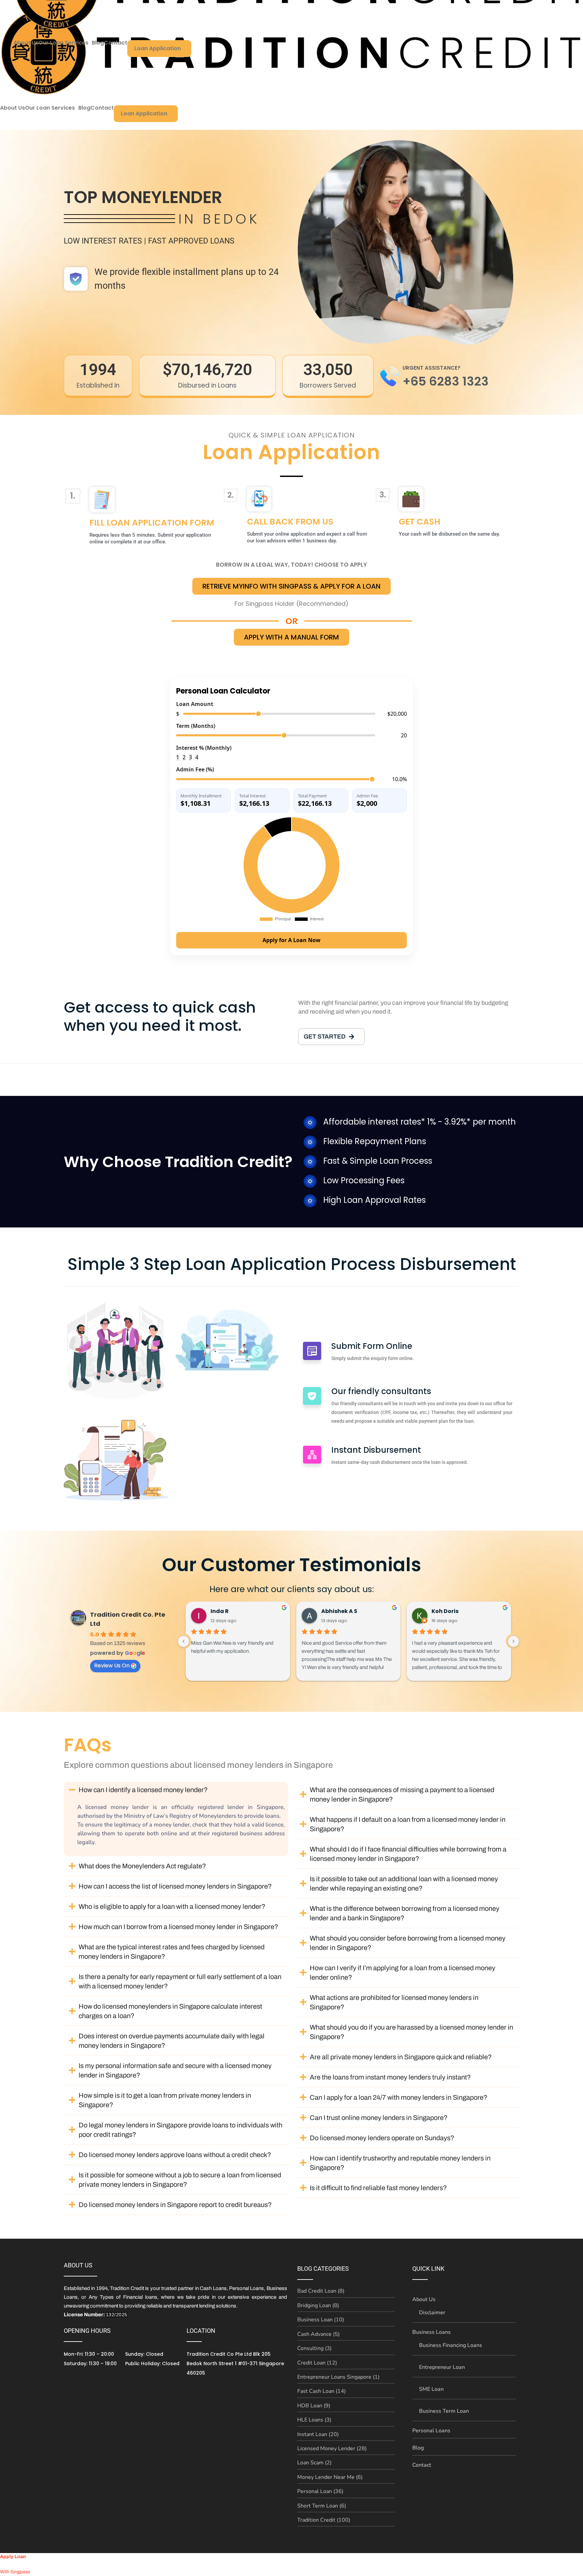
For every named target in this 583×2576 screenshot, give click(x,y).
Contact (102, 108)
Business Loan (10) (321, 2320)
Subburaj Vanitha (237, 1611)
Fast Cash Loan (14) (322, 2391)
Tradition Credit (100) (324, 2520)
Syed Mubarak (342, 1611)
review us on (112, 1665)
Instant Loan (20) (318, 2434)
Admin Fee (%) (195, 769)
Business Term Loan (444, 2411)
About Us (12, 108)
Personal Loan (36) (320, 2491)
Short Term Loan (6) (322, 2506)
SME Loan (431, 2389)
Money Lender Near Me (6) (330, 2477)
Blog (84, 108)
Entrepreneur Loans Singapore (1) (338, 2377)
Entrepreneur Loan (442, 2367)
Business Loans (432, 2332)
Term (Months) (196, 726)
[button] (52, 108)
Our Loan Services (50, 108)
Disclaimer (432, 2313)
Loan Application (144, 114)
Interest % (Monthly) (204, 748)
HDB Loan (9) (314, 2406)
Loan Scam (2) (314, 2463)
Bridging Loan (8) (318, 2305)
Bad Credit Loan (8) (321, 2291)
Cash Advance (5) (318, 2334)
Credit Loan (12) (317, 2363)
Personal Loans (431, 2431)
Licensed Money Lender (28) (332, 2448)
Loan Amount (195, 704)
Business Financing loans (451, 2345)
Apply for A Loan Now (291, 940)
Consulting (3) (314, 2348)
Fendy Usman (451, 1611)
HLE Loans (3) (314, 2420)
